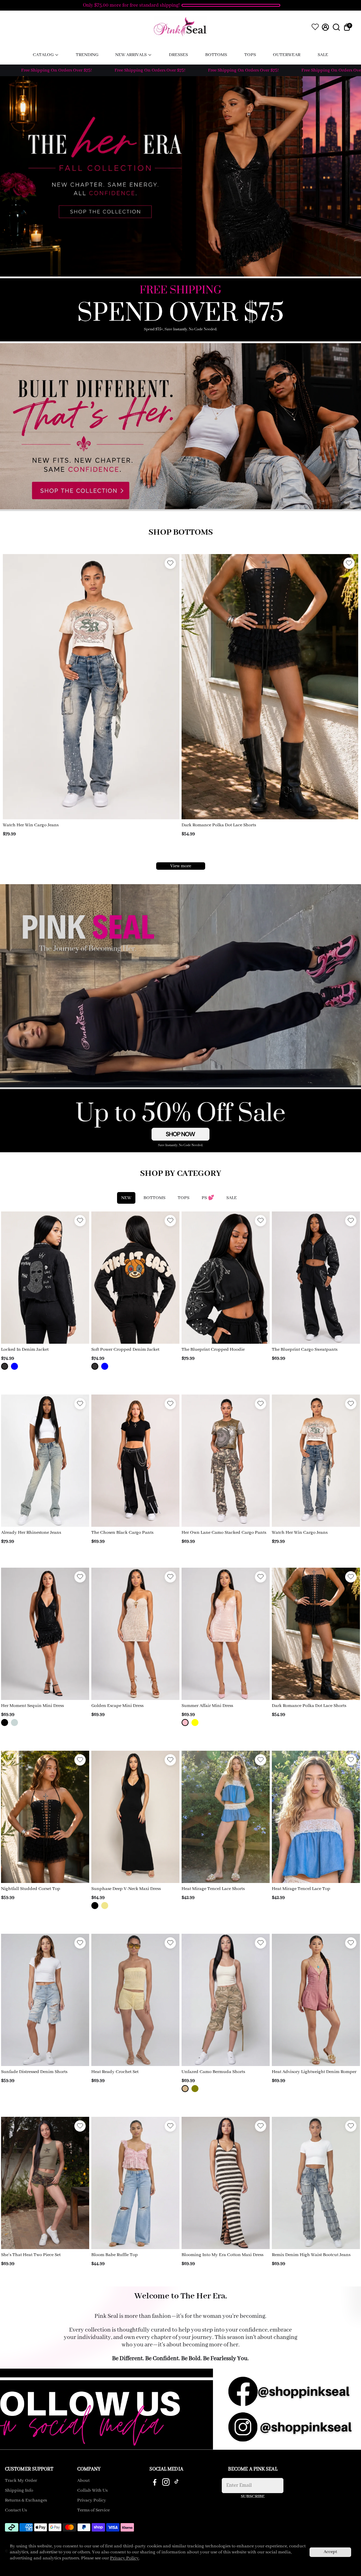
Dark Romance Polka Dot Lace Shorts (309, 1706)
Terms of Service (93, 2510)
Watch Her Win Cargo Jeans (300, 1533)
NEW (126, 1198)
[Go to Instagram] (166, 2484)
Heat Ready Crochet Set (115, 2072)
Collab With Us (92, 2491)
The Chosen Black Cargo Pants (122, 1533)
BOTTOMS (154, 1198)
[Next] (167, 685)
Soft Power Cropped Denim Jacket (125, 1350)
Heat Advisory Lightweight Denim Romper (314, 2072)
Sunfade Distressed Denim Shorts (34, 2072)
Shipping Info (19, 2491)
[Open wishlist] (315, 27)
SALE (232, 1198)
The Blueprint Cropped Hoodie (213, 1350)
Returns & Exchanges (26, 2501)
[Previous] (16, 685)
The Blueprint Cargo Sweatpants (36, 825)
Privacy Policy (92, 2501)
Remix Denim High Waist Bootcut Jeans (311, 2255)
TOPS (183, 1198)
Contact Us (16, 2510)
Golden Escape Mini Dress (117, 1706)
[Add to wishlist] (170, 563)
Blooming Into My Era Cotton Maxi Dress (222, 2255)
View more (181, 866)
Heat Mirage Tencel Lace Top (301, 1889)
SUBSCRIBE (253, 2496)
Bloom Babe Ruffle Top (115, 2255)
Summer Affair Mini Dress (207, 1706)
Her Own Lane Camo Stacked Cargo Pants (224, 1533)
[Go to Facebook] (155, 2484)
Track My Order (21, 2481)
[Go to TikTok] (177, 2484)
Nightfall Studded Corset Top (31, 1889)
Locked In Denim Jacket (25, 1350)
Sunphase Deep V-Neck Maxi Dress (126, 1889)
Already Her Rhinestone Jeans (212, 825)
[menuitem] (46, 55)
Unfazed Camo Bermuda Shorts (213, 2072)
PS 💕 (208, 1198)
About (83, 2481)
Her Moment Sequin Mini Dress (32, 1706)
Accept (330, 2552)
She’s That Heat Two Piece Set (31, 2255)
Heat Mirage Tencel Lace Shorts (213, 1889)
